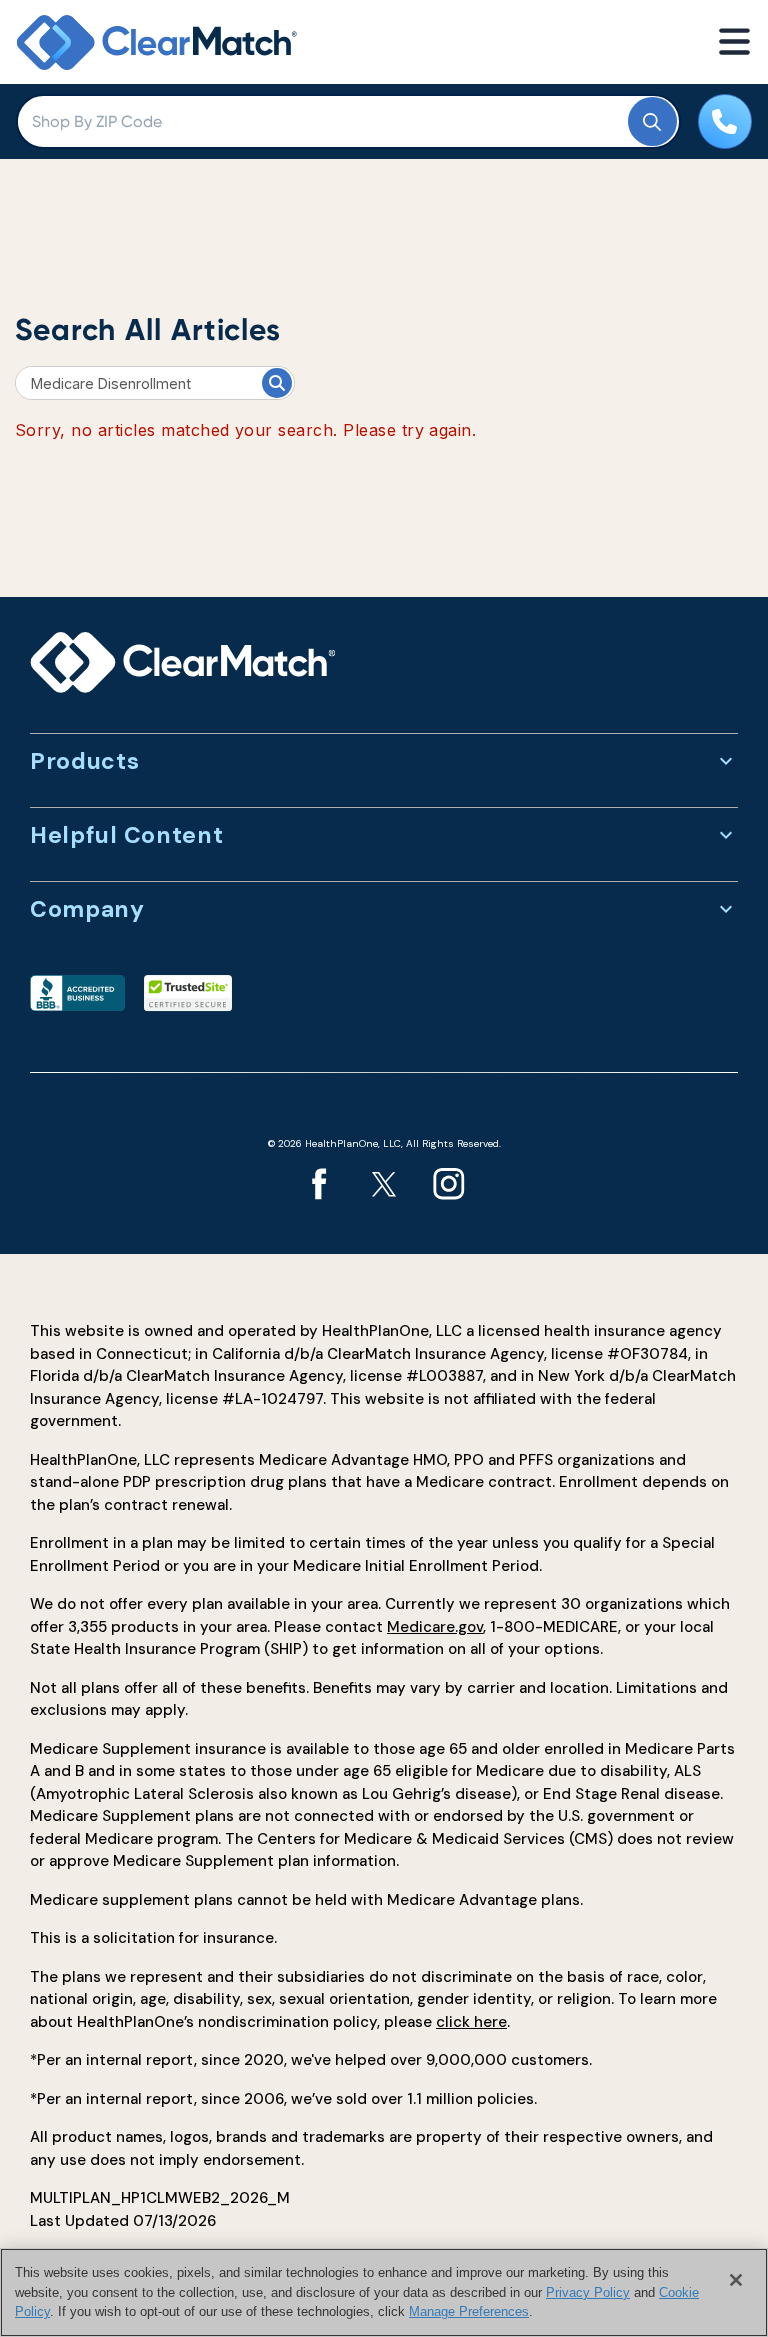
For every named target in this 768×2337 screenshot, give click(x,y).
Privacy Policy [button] (588, 2292)
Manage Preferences (469, 2311)
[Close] (736, 2280)
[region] (384, 2292)
